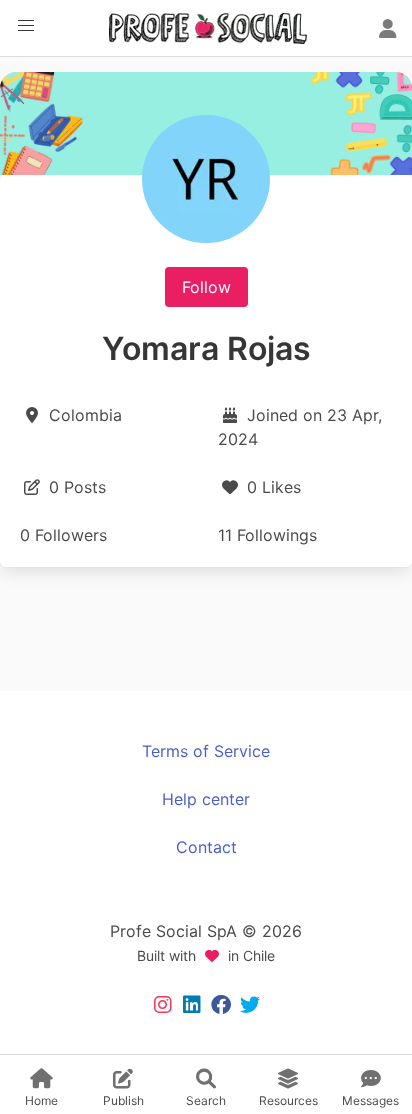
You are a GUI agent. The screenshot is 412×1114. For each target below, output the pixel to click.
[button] (26, 26)
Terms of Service (206, 751)
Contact (206, 847)
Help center (206, 799)
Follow (206, 287)
